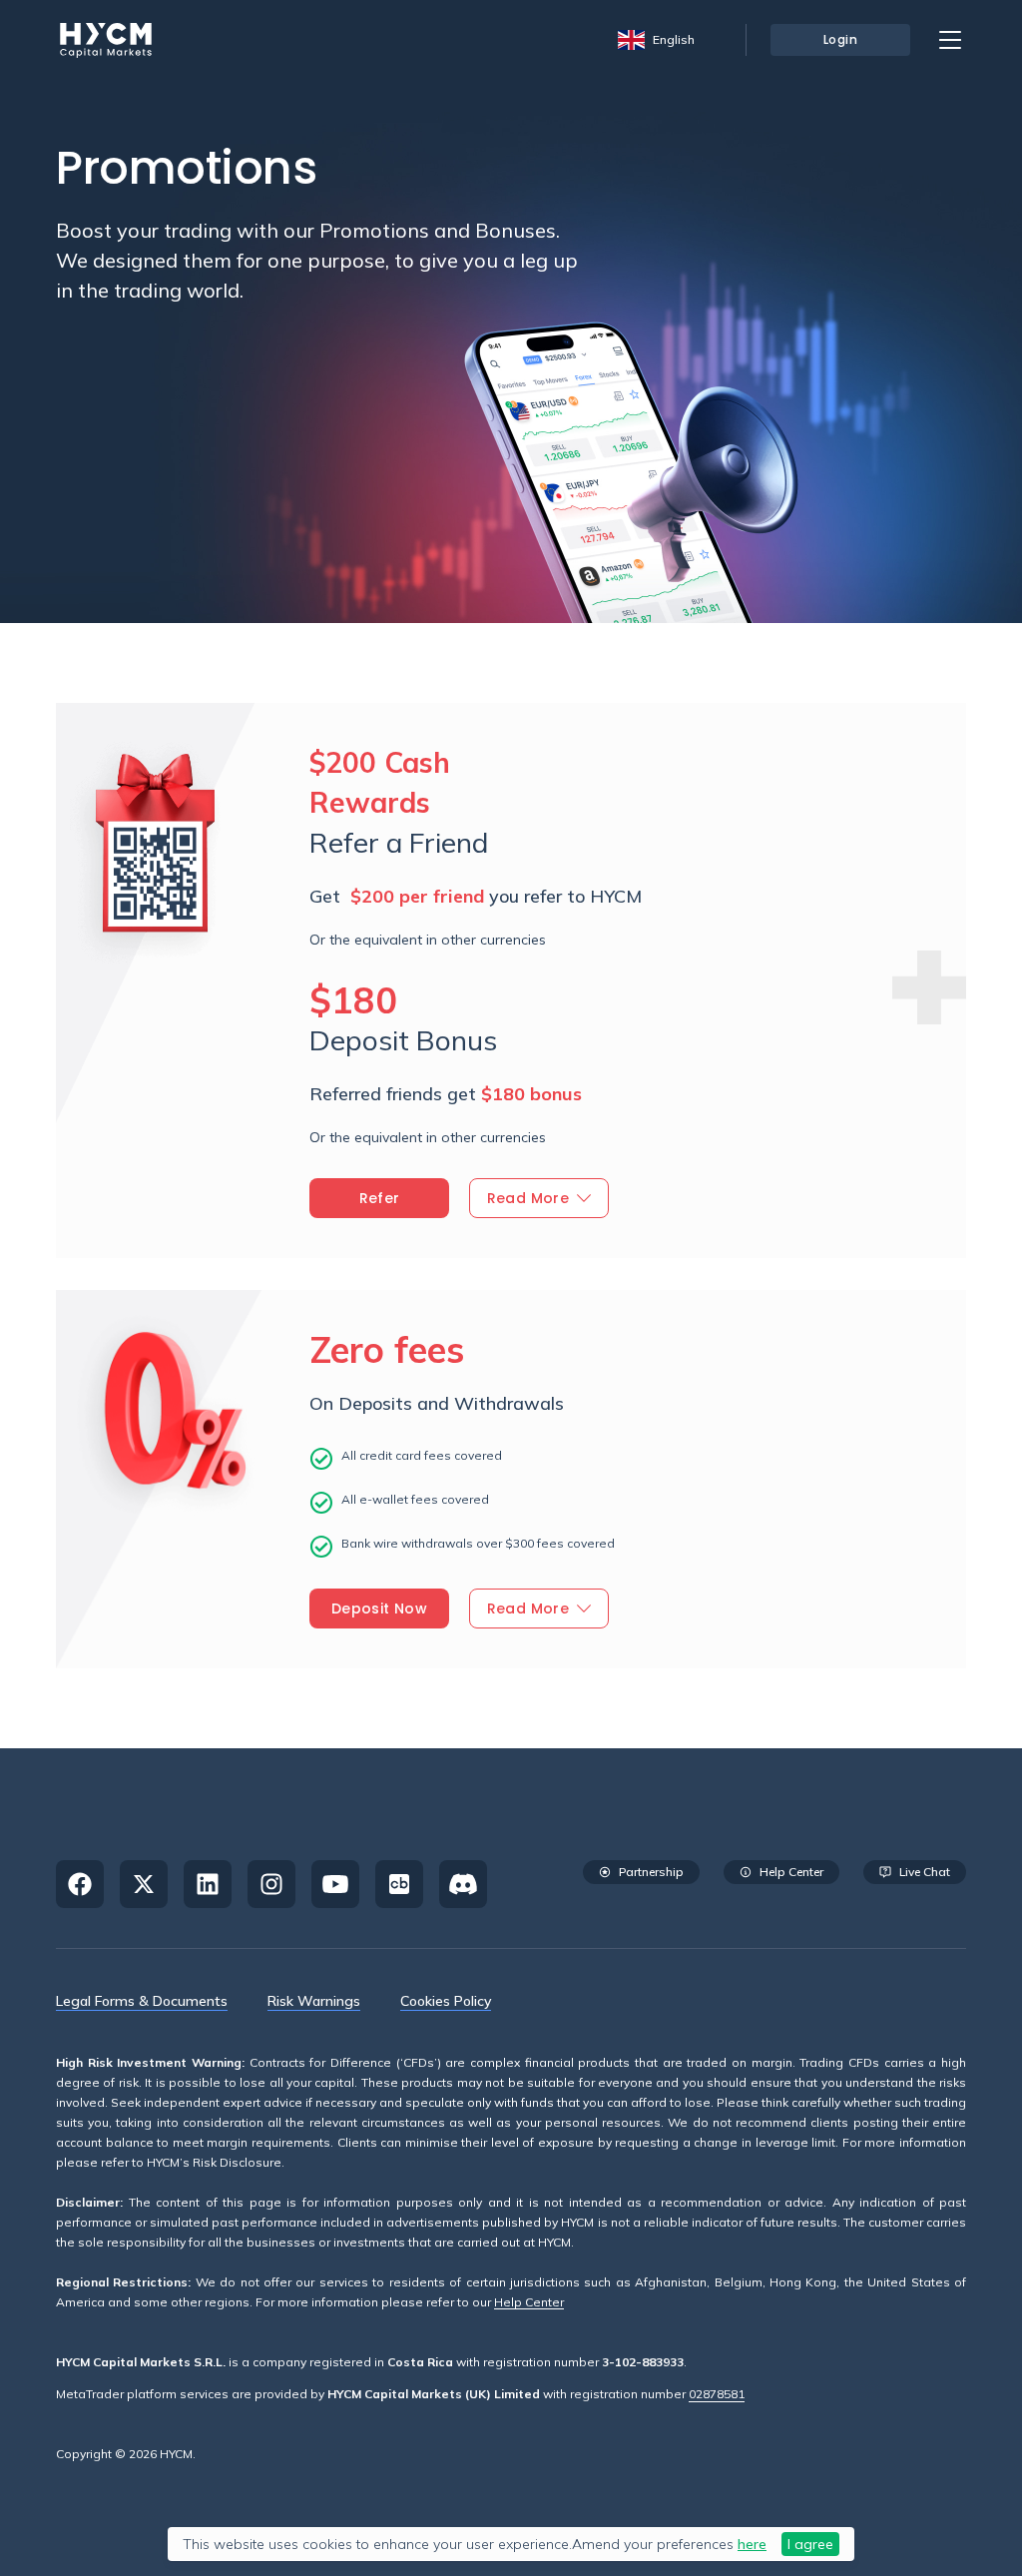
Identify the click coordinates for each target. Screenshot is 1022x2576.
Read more (528, 1198)
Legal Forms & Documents (142, 2001)
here (752, 2544)
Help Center (529, 2303)
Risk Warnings (314, 2001)
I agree (810, 2544)
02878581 (717, 2394)
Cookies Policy (446, 2001)
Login (841, 39)
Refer (380, 1198)
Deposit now (379, 1609)
